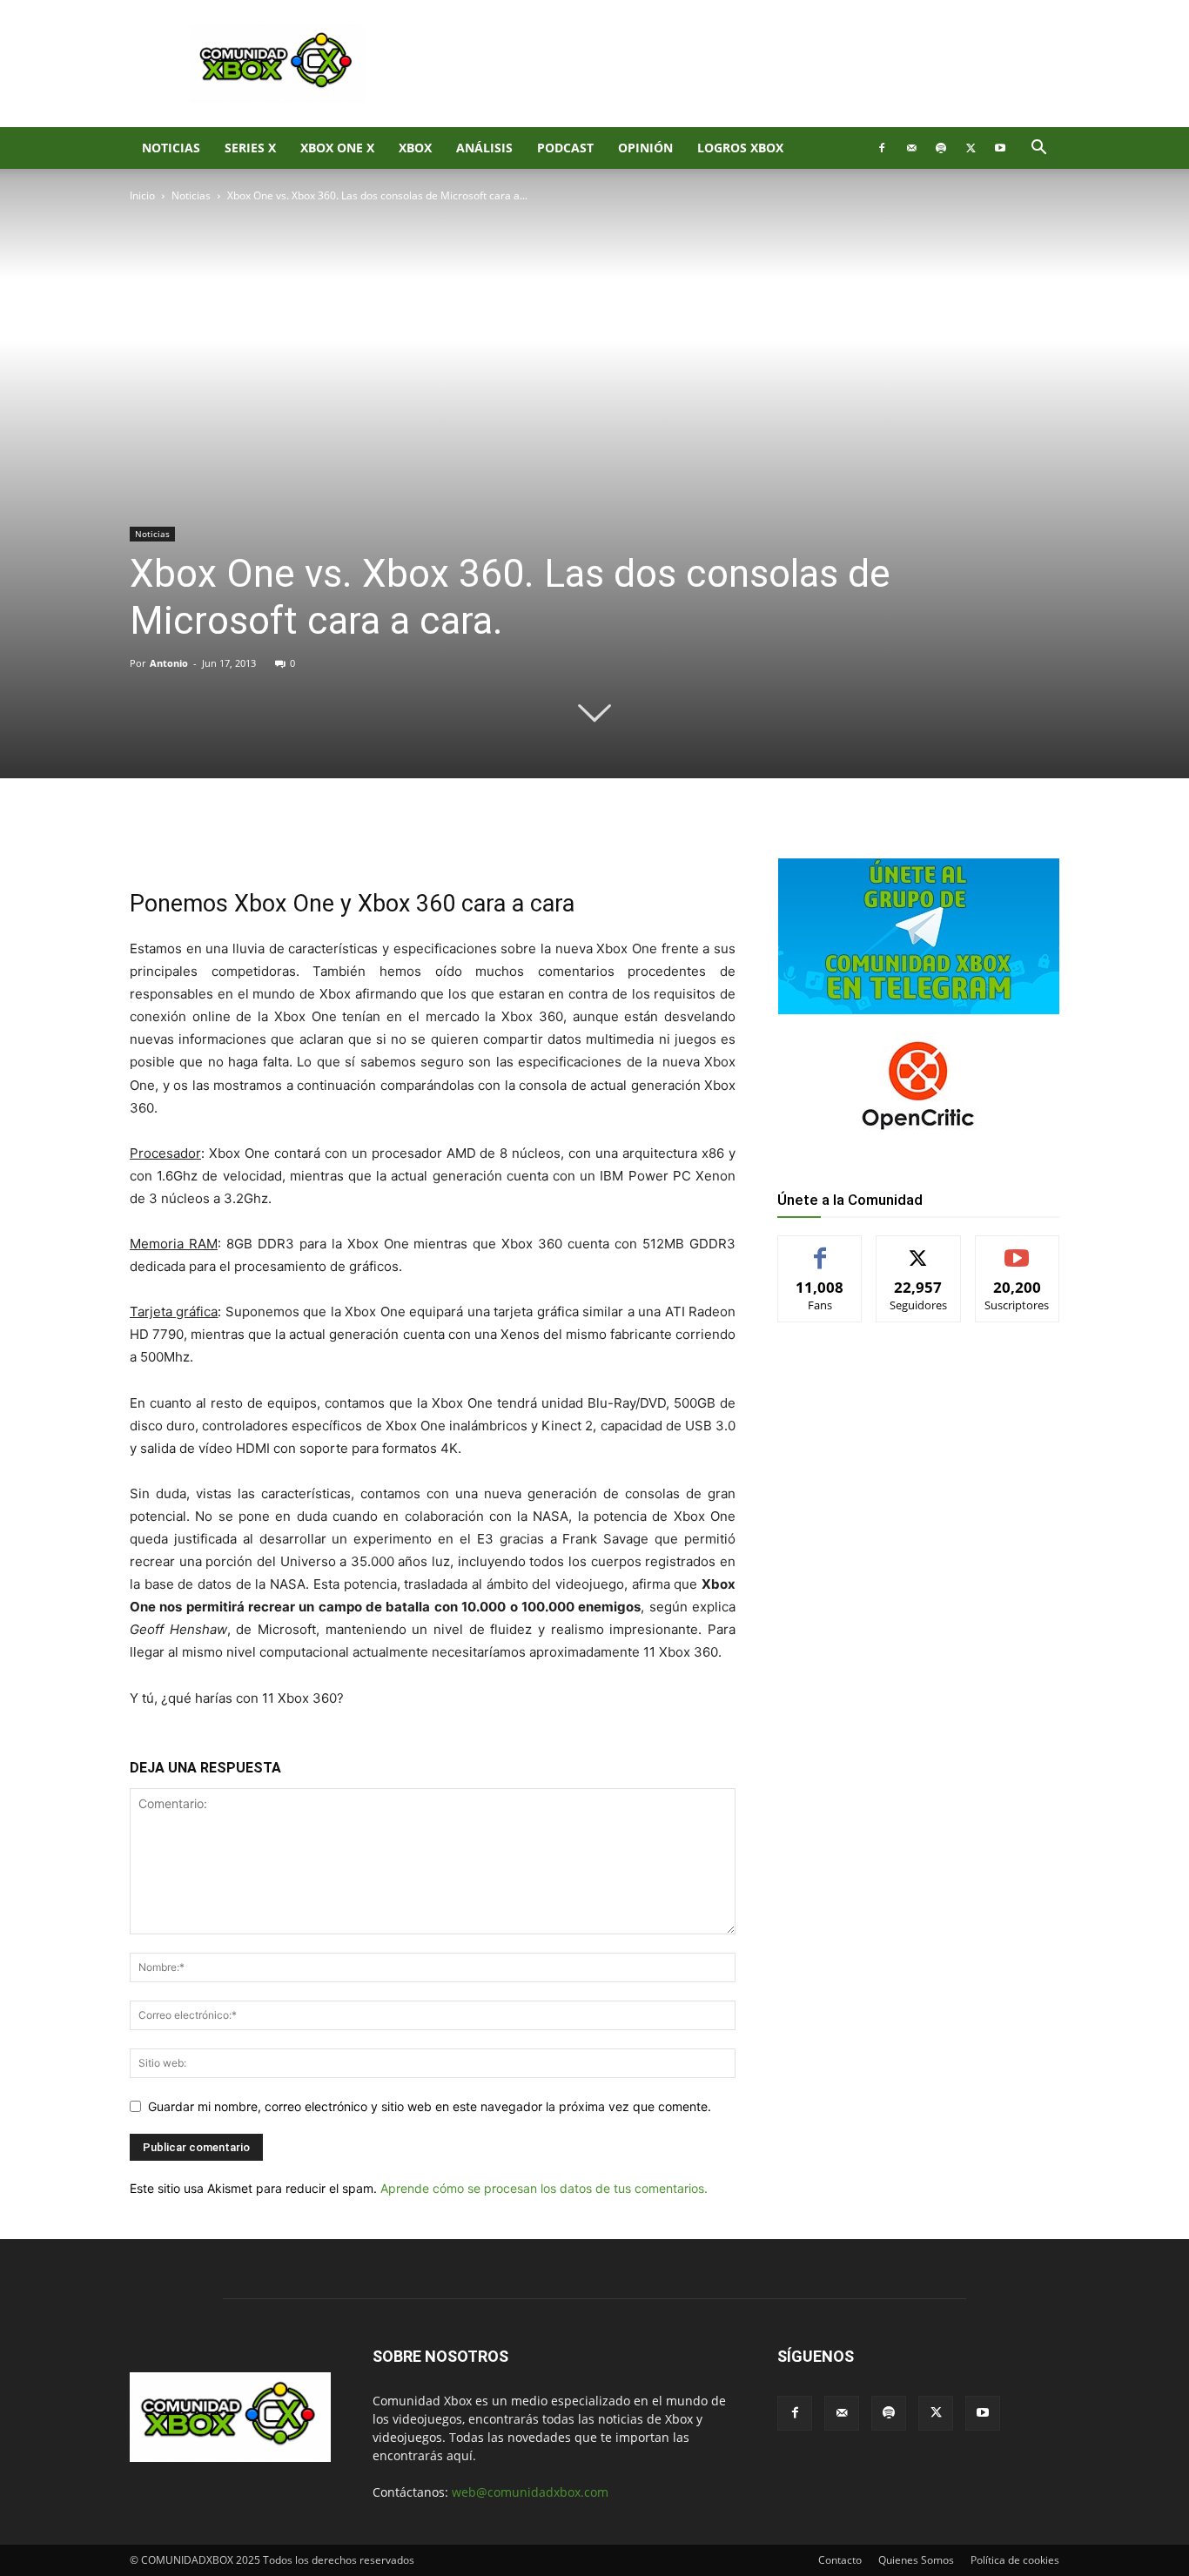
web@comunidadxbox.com (530, 2492)
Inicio (142, 195)
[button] (1038, 149)
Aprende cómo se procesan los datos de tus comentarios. (544, 2188)
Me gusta (820, 1249)
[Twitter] (971, 148)
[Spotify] (941, 148)
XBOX (415, 148)
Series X (250, 148)
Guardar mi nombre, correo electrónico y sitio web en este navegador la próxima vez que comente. (430, 2106)
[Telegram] (373, 837)
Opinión (645, 148)
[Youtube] (1000, 148)
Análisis (484, 148)
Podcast (565, 148)
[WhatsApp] (333, 837)
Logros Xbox (740, 148)
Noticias (171, 148)
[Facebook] (882, 148)
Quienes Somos (916, 2560)
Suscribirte (1018, 1249)
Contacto (840, 2560)
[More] (414, 837)
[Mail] (911, 148)
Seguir (919, 1249)
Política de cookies (1015, 2560)
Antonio (169, 663)
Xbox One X (337, 148)
